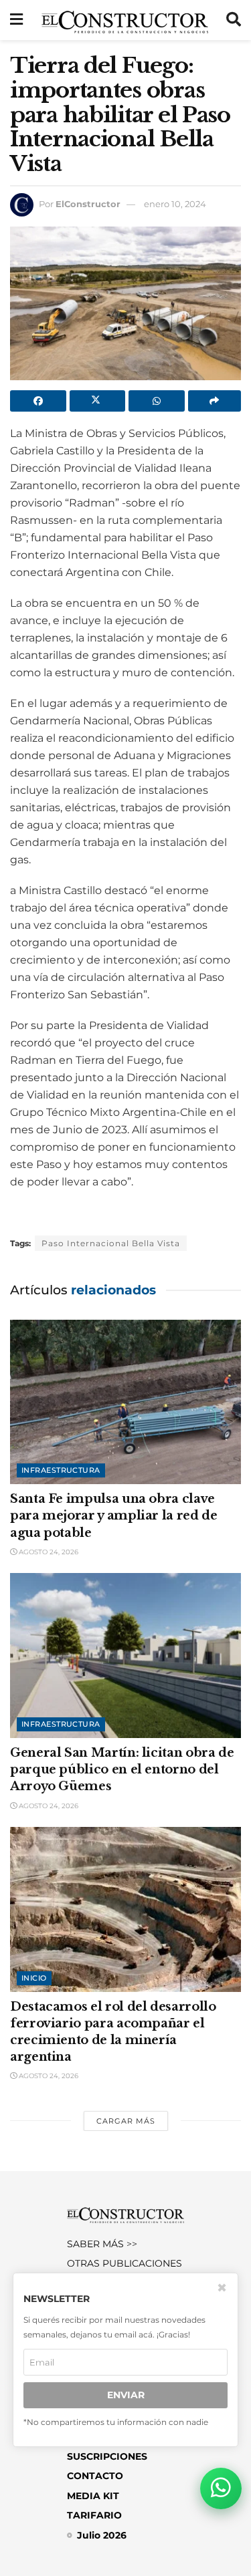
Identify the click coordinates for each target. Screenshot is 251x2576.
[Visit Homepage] (125, 20)
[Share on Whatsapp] (157, 401)
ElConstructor (88, 204)
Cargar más (126, 2121)
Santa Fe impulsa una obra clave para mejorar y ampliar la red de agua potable (113, 1516)
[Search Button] (234, 20)
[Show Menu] (16, 20)
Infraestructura (61, 1470)
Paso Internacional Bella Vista (111, 1243)
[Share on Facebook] (38, 401)
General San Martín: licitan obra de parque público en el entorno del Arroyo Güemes (122, 1769)
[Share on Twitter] (98, 401)
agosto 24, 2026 (48, 1552)
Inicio (34, 1978)
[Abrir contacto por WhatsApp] (221, 2488)
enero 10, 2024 (175, 204)
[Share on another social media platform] (215, 401)
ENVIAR (126, 2395)
